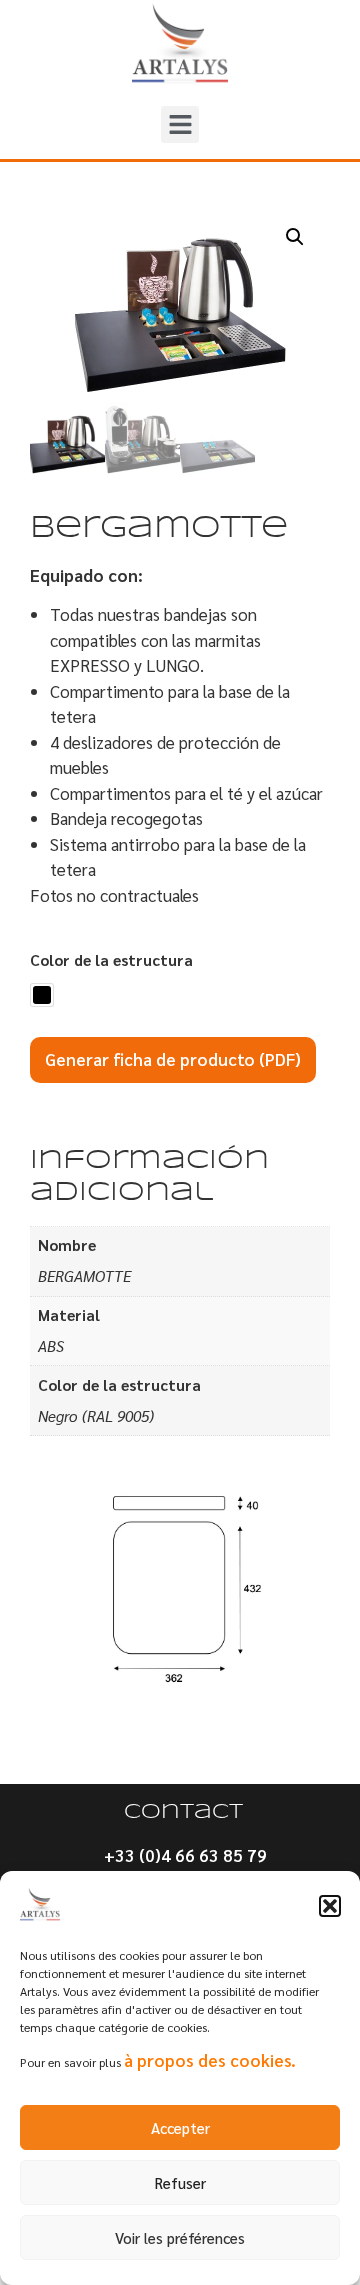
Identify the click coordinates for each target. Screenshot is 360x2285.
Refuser (180, 2182)
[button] (330, 1906)
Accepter (180, 2127)
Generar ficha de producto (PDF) (173, 1059)
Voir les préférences (180, 2237)
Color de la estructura (111, 960)
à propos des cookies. (210, 2060)
